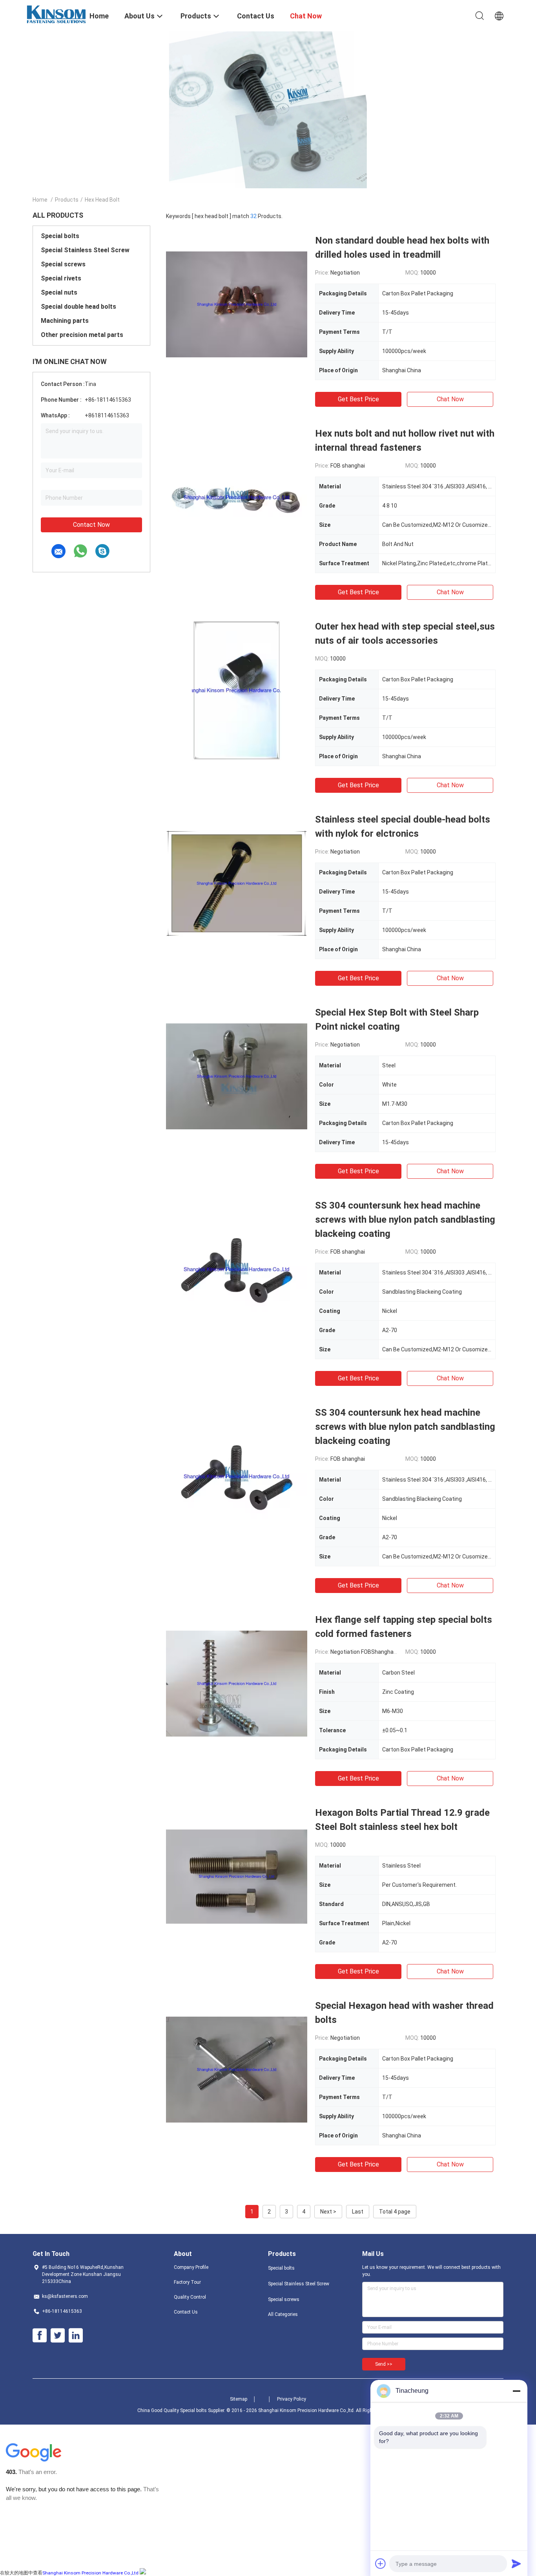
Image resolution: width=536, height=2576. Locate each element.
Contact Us (186, 2312)
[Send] (516, 2563)
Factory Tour (187, 2282)
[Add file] (381, 2563)
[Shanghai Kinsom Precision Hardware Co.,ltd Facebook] (40, 2336)
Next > (328, 2212)
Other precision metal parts (82, 335)
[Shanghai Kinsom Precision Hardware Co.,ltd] (56, 14)
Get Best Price (358, 399)
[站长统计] (143, 2572)
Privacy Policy (292, 2399)
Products (67, 200)
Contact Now (91, 525)
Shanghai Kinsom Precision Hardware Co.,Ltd (90, 2573)
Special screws (63, 264)
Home (40, 200)
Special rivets (61, 278)
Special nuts (59, 292)
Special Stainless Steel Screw (85, 250)
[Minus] (516, 2391)
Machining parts (65, 321)
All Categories (283, 2314)
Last (358, 2212)
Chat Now (450, 399)
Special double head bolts (78, 307)
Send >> (384, 2364)
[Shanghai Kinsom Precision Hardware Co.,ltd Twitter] (58, 2336)
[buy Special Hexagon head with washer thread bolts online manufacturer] (237, 2069)
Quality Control (190, 2297)
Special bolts (60, 236)
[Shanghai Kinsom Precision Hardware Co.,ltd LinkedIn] (76, 2336)
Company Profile (191, 2267)
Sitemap (239, 2399)
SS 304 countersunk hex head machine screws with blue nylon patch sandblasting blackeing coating (405, 1220)
